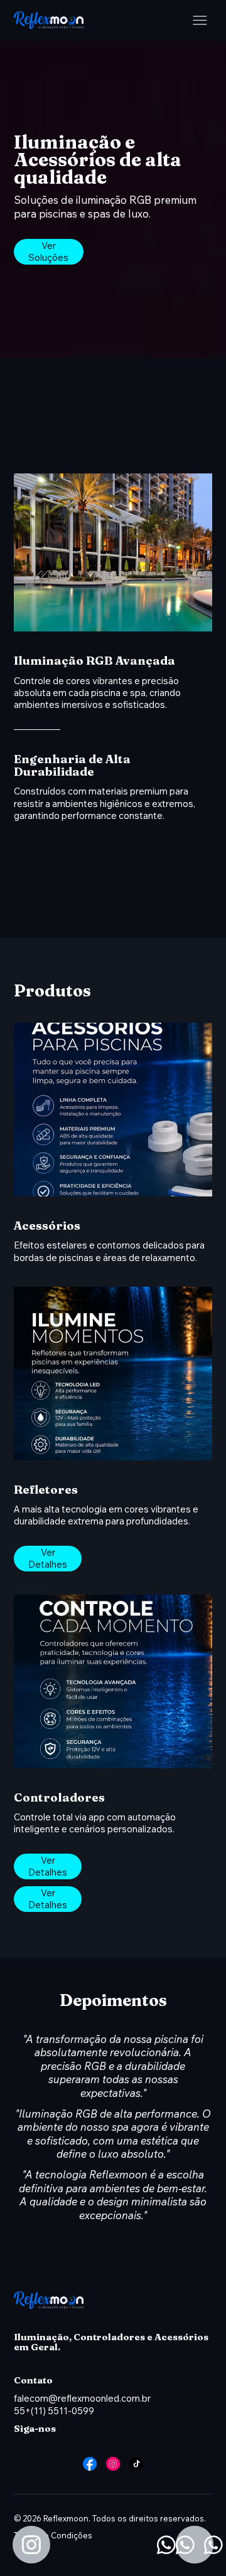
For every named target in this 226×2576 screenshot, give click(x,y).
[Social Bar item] (90, 2464)
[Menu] (200, 20)
